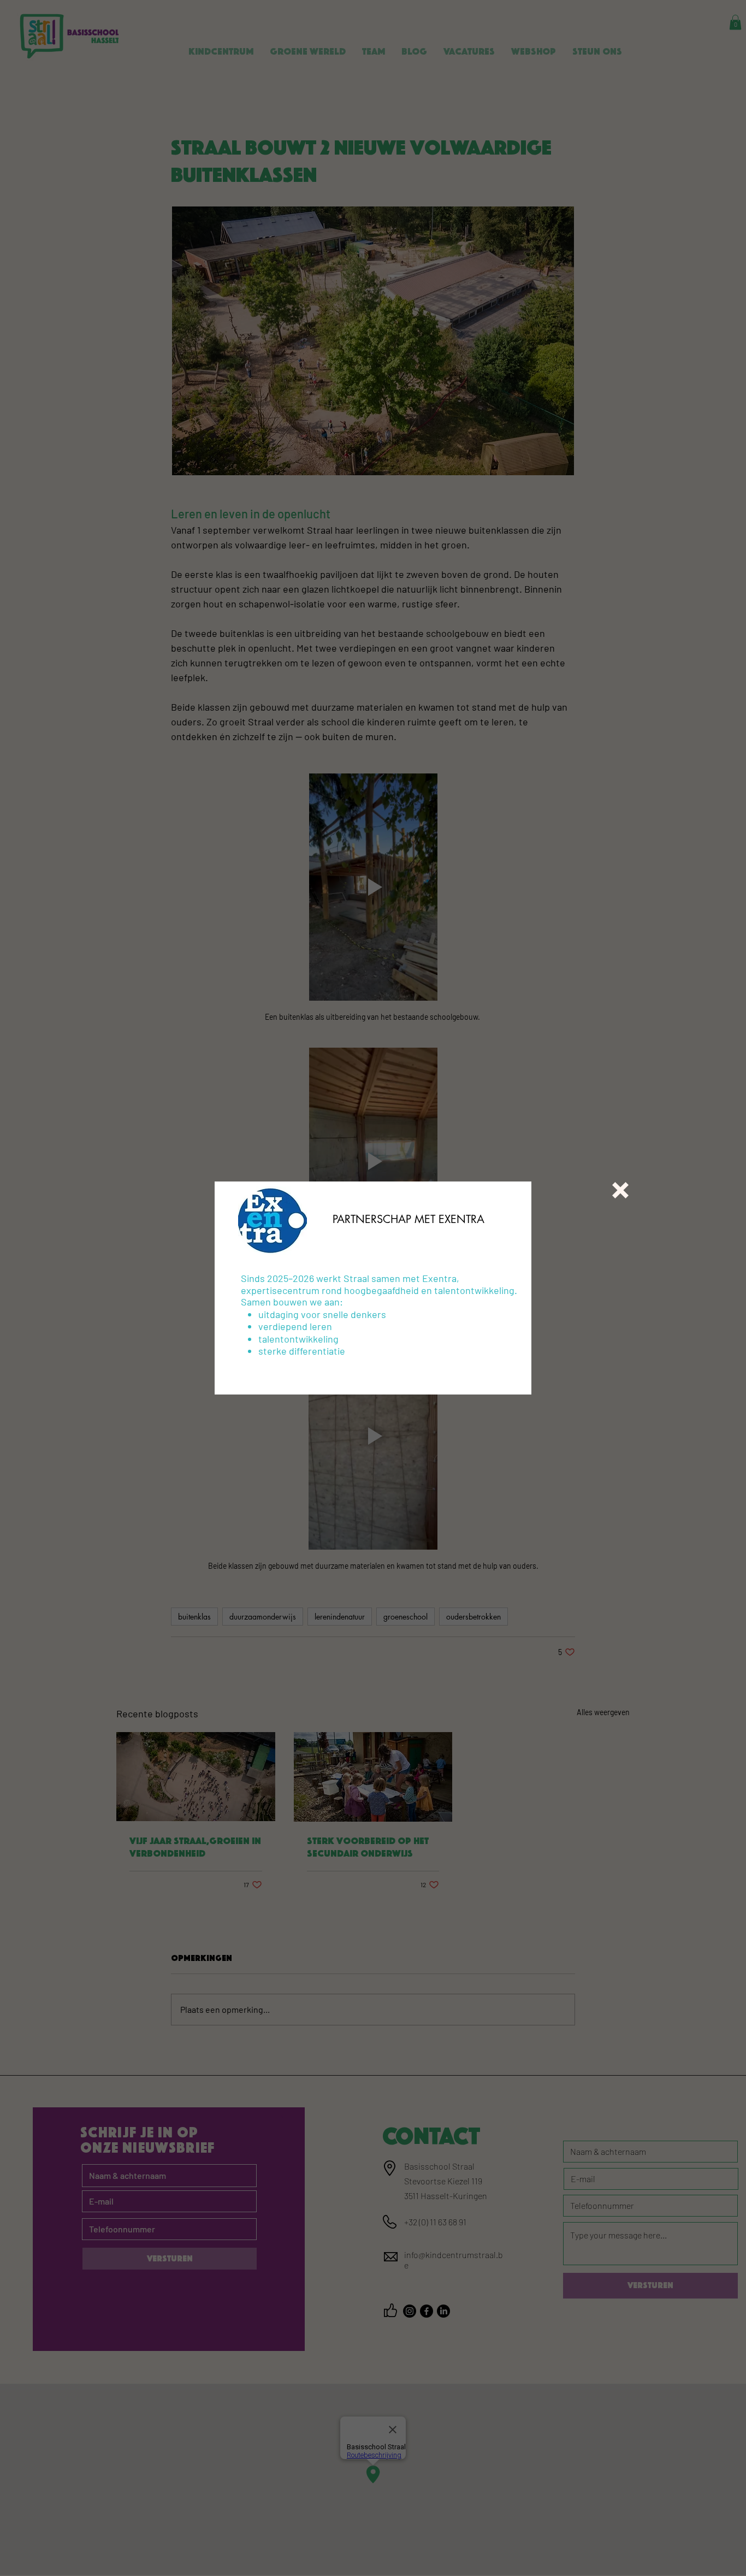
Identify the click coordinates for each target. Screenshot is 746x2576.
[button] (620, 1190)
